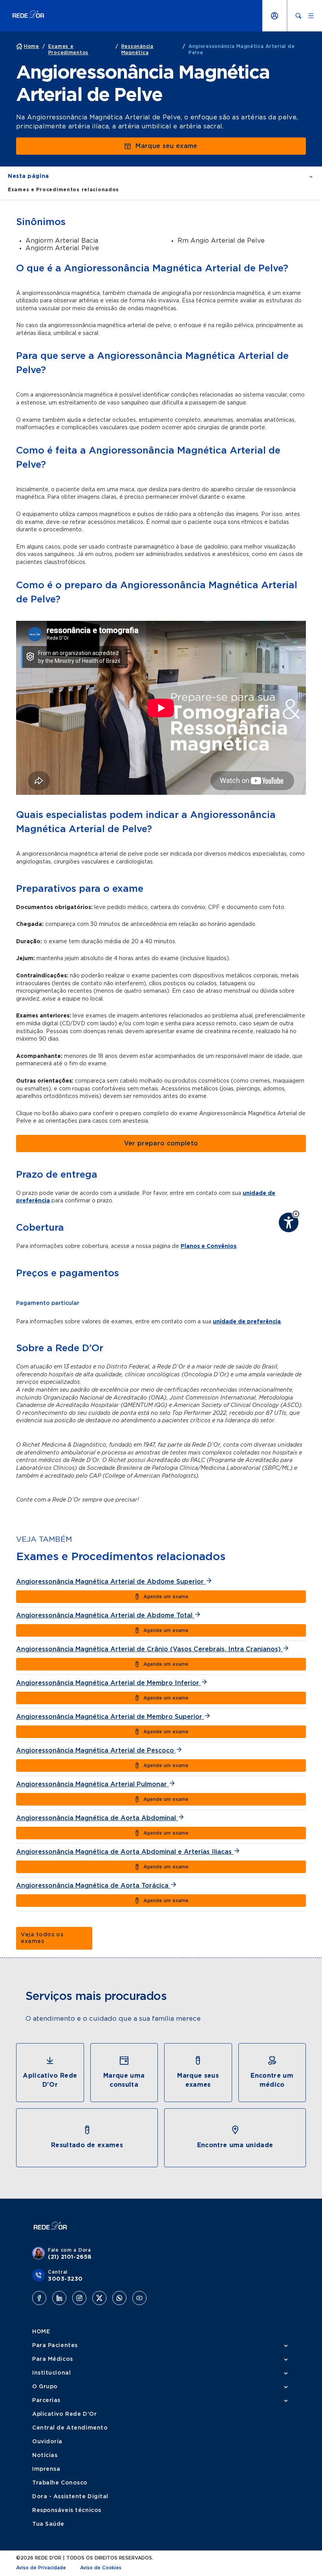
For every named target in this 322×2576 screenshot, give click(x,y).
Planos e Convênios (209, 1246)
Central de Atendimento (70, 2428)
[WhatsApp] (119, 2298)
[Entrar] (274, 16)
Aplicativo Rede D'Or (64, 2414)
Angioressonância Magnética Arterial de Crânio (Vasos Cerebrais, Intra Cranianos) (149, 1649)
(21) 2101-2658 (70, 2257)
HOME (41, 2332)
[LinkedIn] (59, 2298)
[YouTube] (139, 2298)
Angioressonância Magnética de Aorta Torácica (93, 1886)
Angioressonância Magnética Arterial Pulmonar (92, 1784)
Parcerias (46, 2400)
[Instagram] (79, 2298)
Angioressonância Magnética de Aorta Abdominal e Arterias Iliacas (125, 1852)
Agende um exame (166, 1597)
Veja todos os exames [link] (42, 1938)
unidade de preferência (247, 1322)
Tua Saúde (48, 2524)
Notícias (45, 2455)
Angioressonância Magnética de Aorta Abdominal (97, 1818)
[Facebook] (39, 2298)
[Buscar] (298, 16)
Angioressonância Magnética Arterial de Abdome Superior (111, 1582)
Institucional (51, 2373)
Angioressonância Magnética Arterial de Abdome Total (105, 1615)
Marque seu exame (166, 146)
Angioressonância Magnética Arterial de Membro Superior (110, 1717)
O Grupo (45, 2387)
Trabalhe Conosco (60, 2483)
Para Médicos (53, 2359)
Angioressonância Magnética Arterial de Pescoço (96, 1751)
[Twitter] (99, 2298)
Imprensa (46, 2469)
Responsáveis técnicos (67, 2510)
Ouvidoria (47, 2442)
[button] (296, 1214)
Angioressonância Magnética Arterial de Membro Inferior (109, 1683)
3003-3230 (65, 2279)
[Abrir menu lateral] (311, 16)
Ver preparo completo (161, 1143)
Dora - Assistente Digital (70, 2497)
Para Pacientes (55, 2345)
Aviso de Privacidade (41, 2568)
